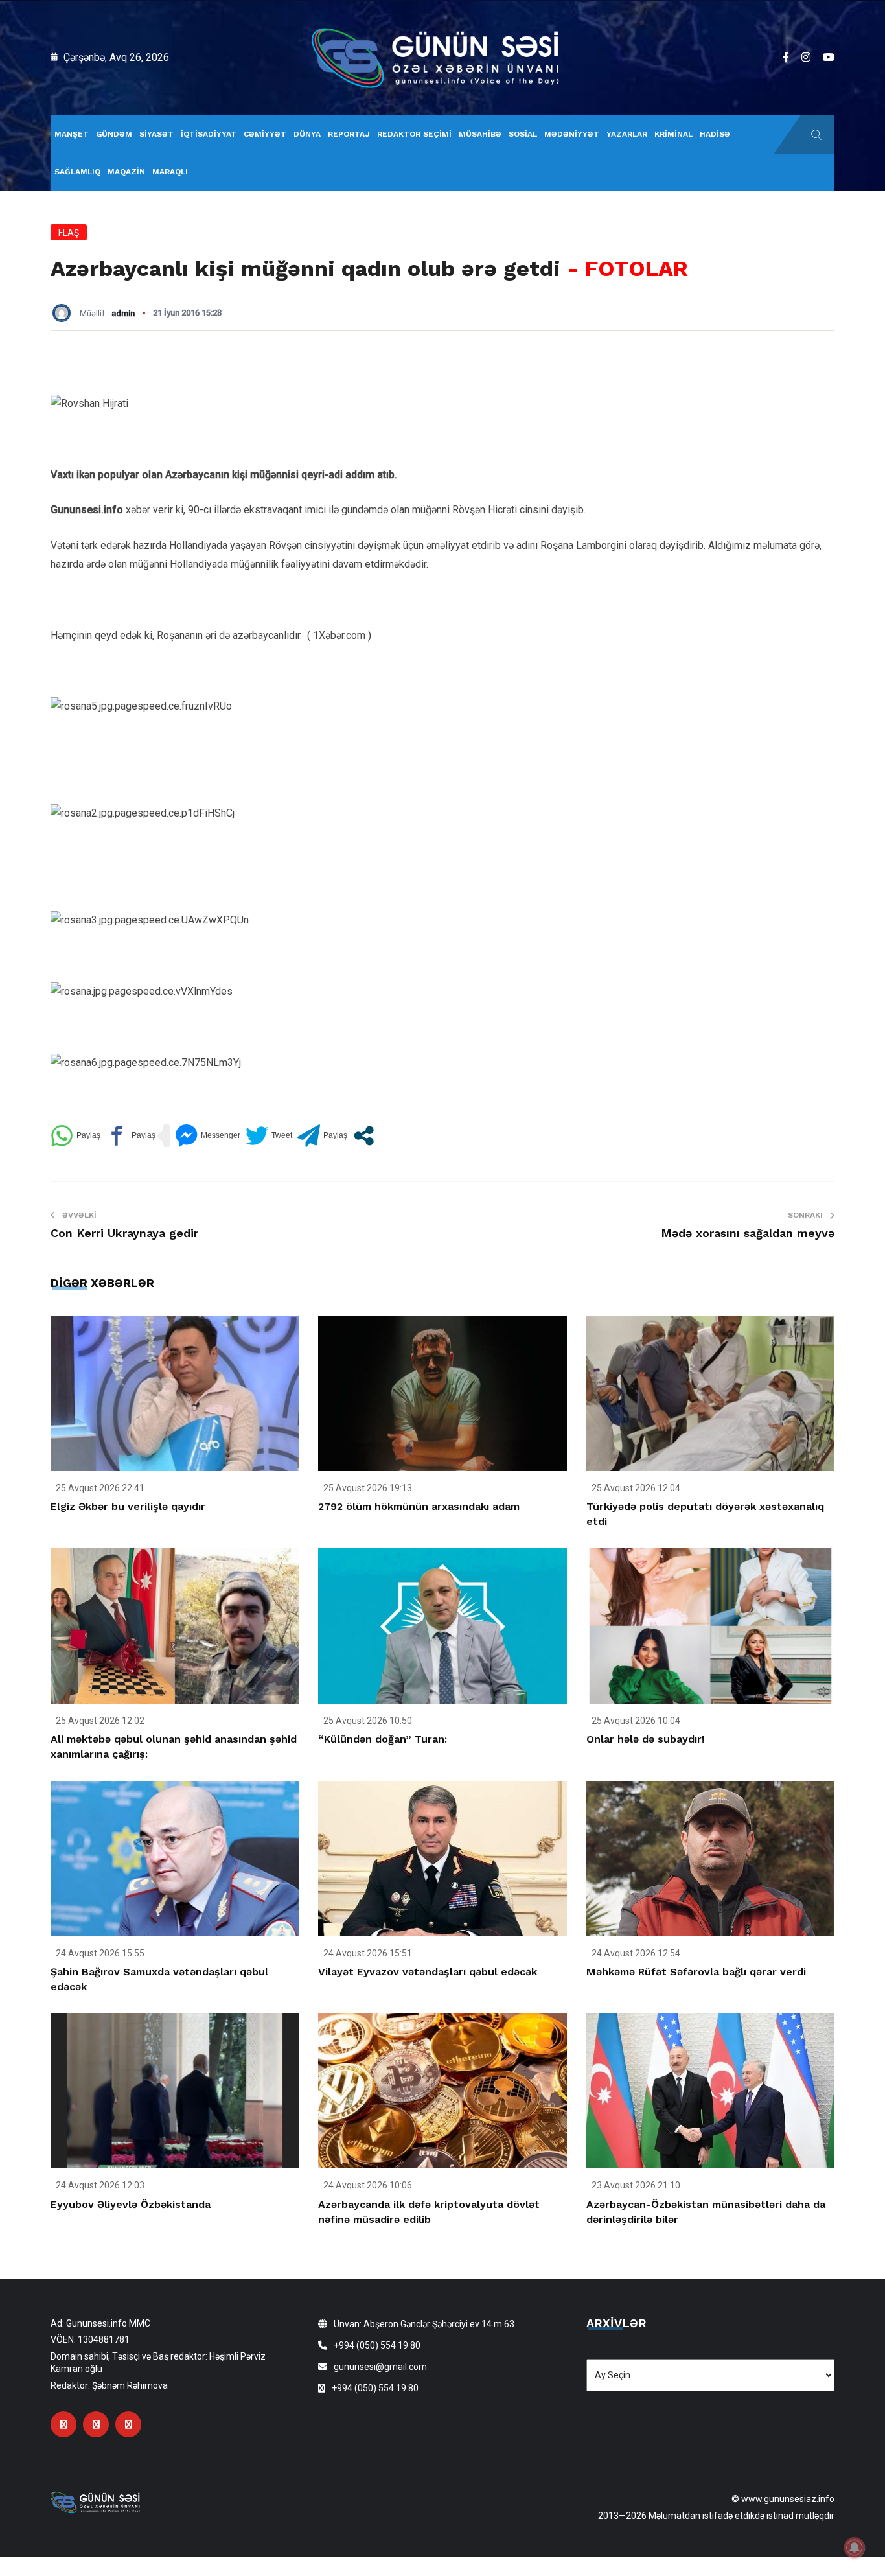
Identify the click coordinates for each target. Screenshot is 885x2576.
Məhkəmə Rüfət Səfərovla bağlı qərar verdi (696, 1972)
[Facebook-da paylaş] (131, 1136)
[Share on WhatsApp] (75, 1136)
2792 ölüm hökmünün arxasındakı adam (419, 1506)
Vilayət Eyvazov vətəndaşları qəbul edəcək (428, 1972)
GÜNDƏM (114, 134)
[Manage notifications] (855, 2547)
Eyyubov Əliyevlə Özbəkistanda (131, 2204)
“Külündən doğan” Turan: (383, 1739)
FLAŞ (69, 233)
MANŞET (72, 134)
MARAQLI (170, 172)
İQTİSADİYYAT (209, 134)
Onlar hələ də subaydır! (645, 1739)
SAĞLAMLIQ (77, 172)
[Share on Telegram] (322, 1136)
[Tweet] (269, 1136)
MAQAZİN (126, 172)
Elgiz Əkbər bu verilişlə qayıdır (128, 1506)
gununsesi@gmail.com (380, 2367)
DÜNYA (307, 134)
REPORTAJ (349, 134)
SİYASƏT (156, 134)
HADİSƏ (715, 134)
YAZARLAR (627, 134)
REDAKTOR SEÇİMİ (414, 134)
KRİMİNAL (673, 134)
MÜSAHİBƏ (480, 134)
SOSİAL (523, 134)
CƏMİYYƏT (265, 134)
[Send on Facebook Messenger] (208, 1136)
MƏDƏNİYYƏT (572, 134)
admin (123, 313)
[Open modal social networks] (364, 1136)
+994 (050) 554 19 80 (377, 2345)
